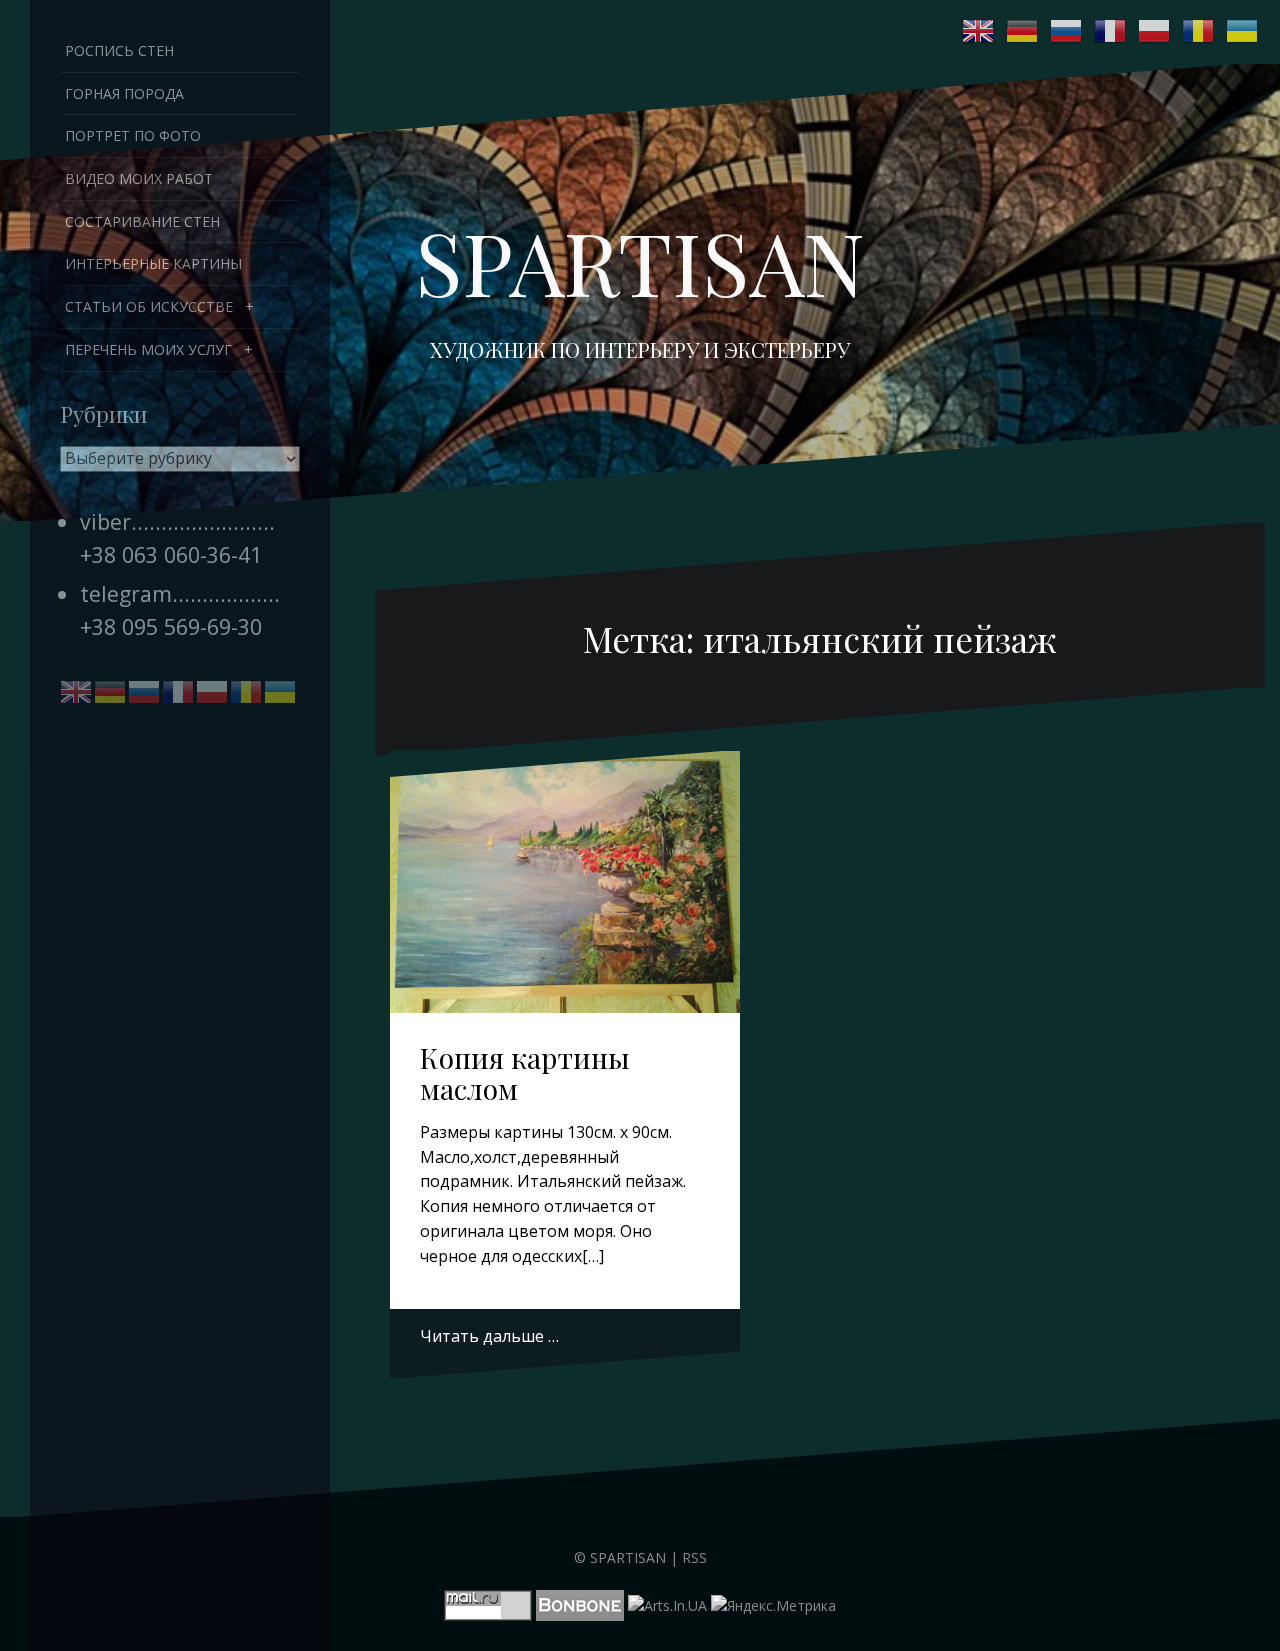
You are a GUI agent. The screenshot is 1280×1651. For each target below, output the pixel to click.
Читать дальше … (489, 1336)
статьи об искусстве (149, 306)
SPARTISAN (640, 261)
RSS (694, 1557)
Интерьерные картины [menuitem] (153, 263)
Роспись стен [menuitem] (119, 50)
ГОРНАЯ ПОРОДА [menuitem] (124, 93)
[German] (1023, 31)
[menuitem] (180, 307)
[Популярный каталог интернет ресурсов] (580, 1603)
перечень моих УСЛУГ (148, 349)
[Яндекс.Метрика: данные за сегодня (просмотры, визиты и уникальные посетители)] (773, 1606)
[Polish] (1155, 31)
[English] (979, 31)
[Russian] (1067, 31)
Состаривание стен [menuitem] (142, 221)
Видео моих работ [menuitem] (139, 178)
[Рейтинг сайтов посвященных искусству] (667, 1603)
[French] (1111, 31)
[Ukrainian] (1243, 31)
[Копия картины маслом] (565, 885)
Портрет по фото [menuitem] (133, 135)
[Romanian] (1199, 31)
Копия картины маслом (525, 1073)
